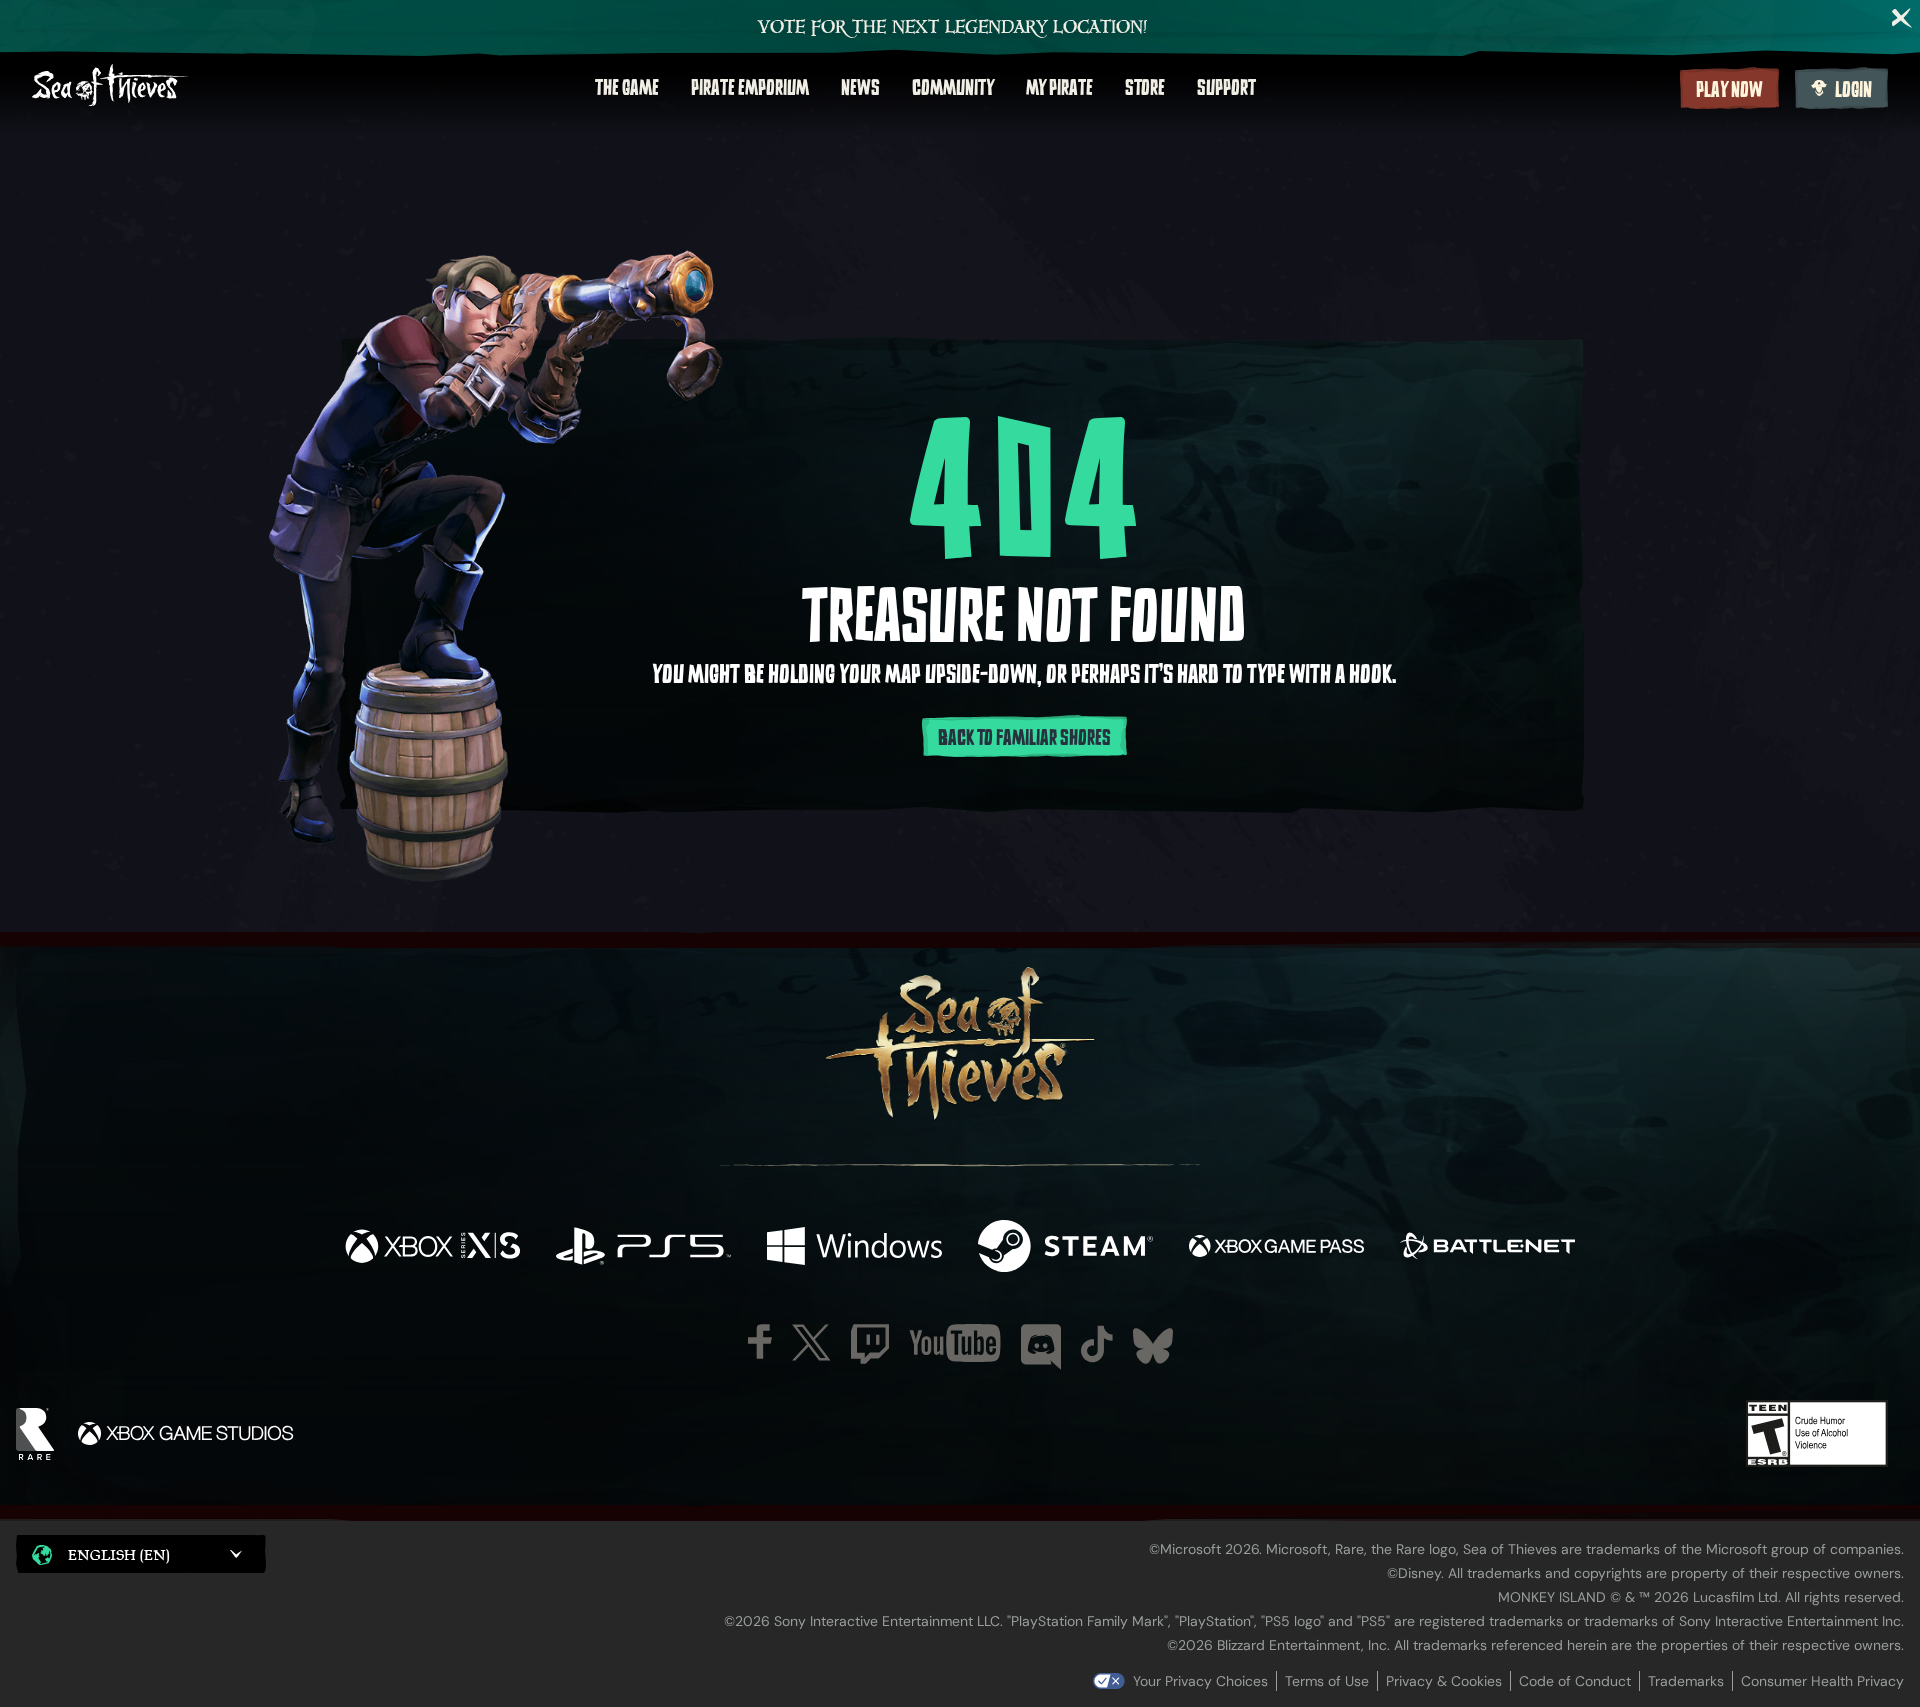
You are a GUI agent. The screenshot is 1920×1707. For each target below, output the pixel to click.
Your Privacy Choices (1200, 1681)
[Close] (1902, 18)
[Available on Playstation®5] (643, 1248)
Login (1853, 90)
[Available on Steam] (1065, 1248)
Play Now (1729, 90)
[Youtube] (955, 1343)
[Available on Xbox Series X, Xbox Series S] (432, 1248)
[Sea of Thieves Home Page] (110, 87)
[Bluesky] (1153, 1346)
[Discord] (1041, 1347)
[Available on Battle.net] (1487, 1248)
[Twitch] (870, 1344)
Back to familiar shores (1024, 738)
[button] (141, 1553)
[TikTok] (1097, 1344)
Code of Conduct (1575, 1681)
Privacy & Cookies (1444, 1681)
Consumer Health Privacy (1822, 1681)
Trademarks (1686, 1681)
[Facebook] (760, 1341)
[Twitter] (811, 1342)
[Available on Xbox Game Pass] (1276, 1248)
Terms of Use (1327, 1681)
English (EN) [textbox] (119, 1554)
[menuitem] (627, 88)
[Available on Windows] (854, 1248)
